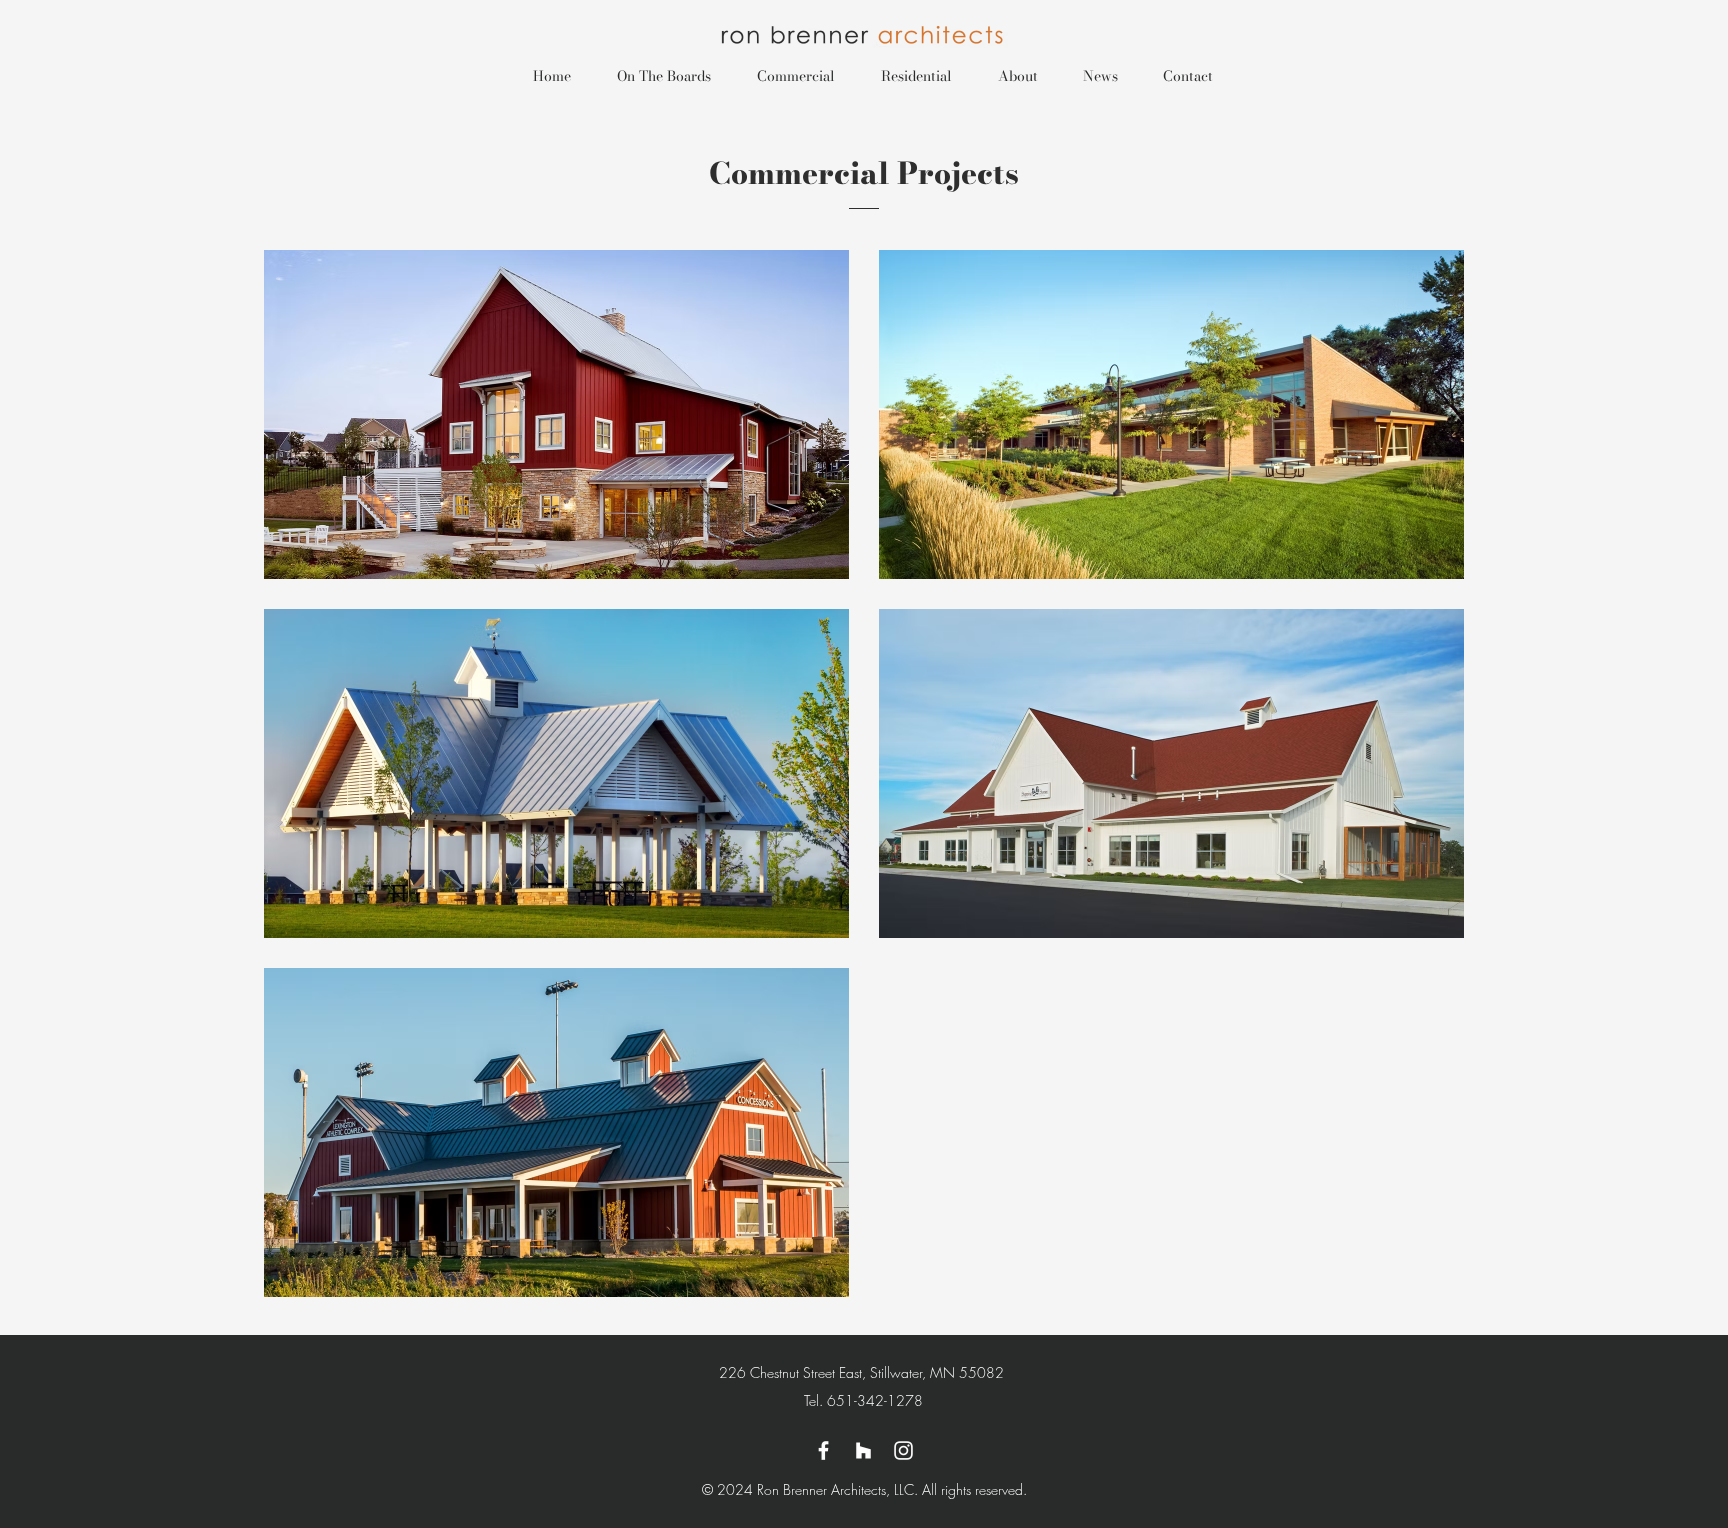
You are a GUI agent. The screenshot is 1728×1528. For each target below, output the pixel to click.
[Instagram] (903, 1450)
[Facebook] (823, 1450)
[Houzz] (863, 1450)
